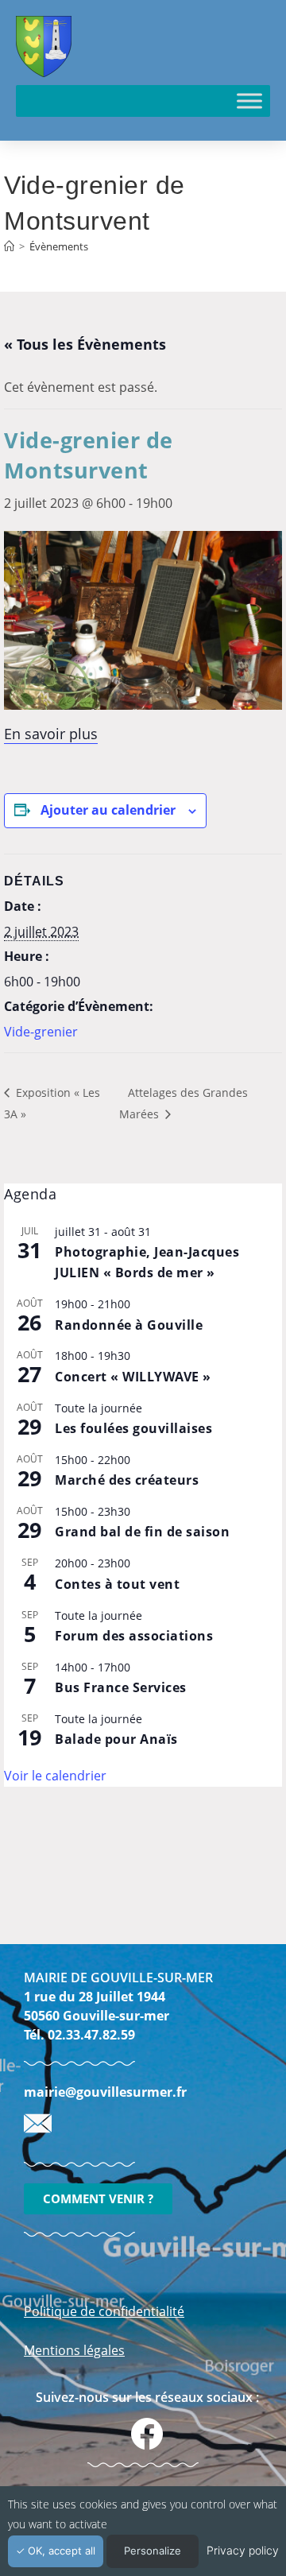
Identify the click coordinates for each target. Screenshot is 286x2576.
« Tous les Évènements (85, 344)
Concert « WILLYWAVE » (133, 1377)
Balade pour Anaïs (116, 1739)
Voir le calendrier (55, 1776)
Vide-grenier (41, 1032)
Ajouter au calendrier (108, 810)
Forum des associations (134, 1636)
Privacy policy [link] (243, 2550)
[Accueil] (9, 246)
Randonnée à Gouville (129, 1325)
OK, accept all (60, 2551)
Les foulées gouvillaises (133, 1428)
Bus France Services (121, 1687)
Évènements (59, 246)
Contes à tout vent (117, 1584)
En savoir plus (51, 734)
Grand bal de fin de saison (142, 1532)
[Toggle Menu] (249, 101)
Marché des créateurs (127, 1480)
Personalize (153, 2551)
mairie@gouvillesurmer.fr (105, 2092)
